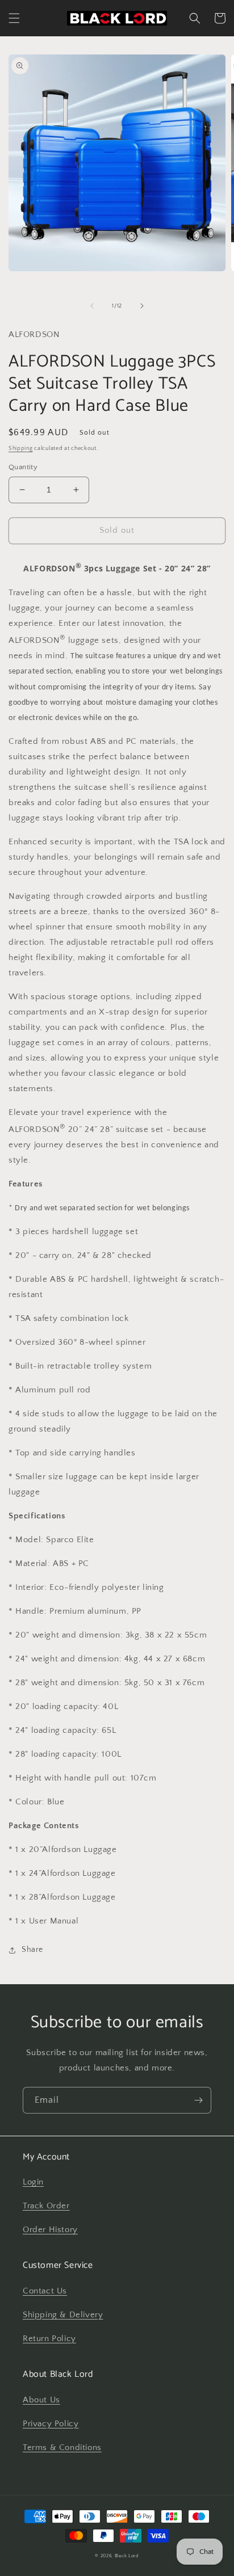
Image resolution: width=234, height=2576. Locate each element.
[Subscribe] (198, 2100)
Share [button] (32, 1950)
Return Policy (49, 2339)
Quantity (23, 467)
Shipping (21, 449)
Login (33, 2182)
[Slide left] (92, 306)
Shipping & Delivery (63, 2315)
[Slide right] (142, 306)
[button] (14, 18)
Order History (50, 2230)
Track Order (46, 2206)
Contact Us (45, 2291)
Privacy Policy (51, 2424)
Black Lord (127, 2556)
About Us (41, 2400)
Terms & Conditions (62, 2447)
